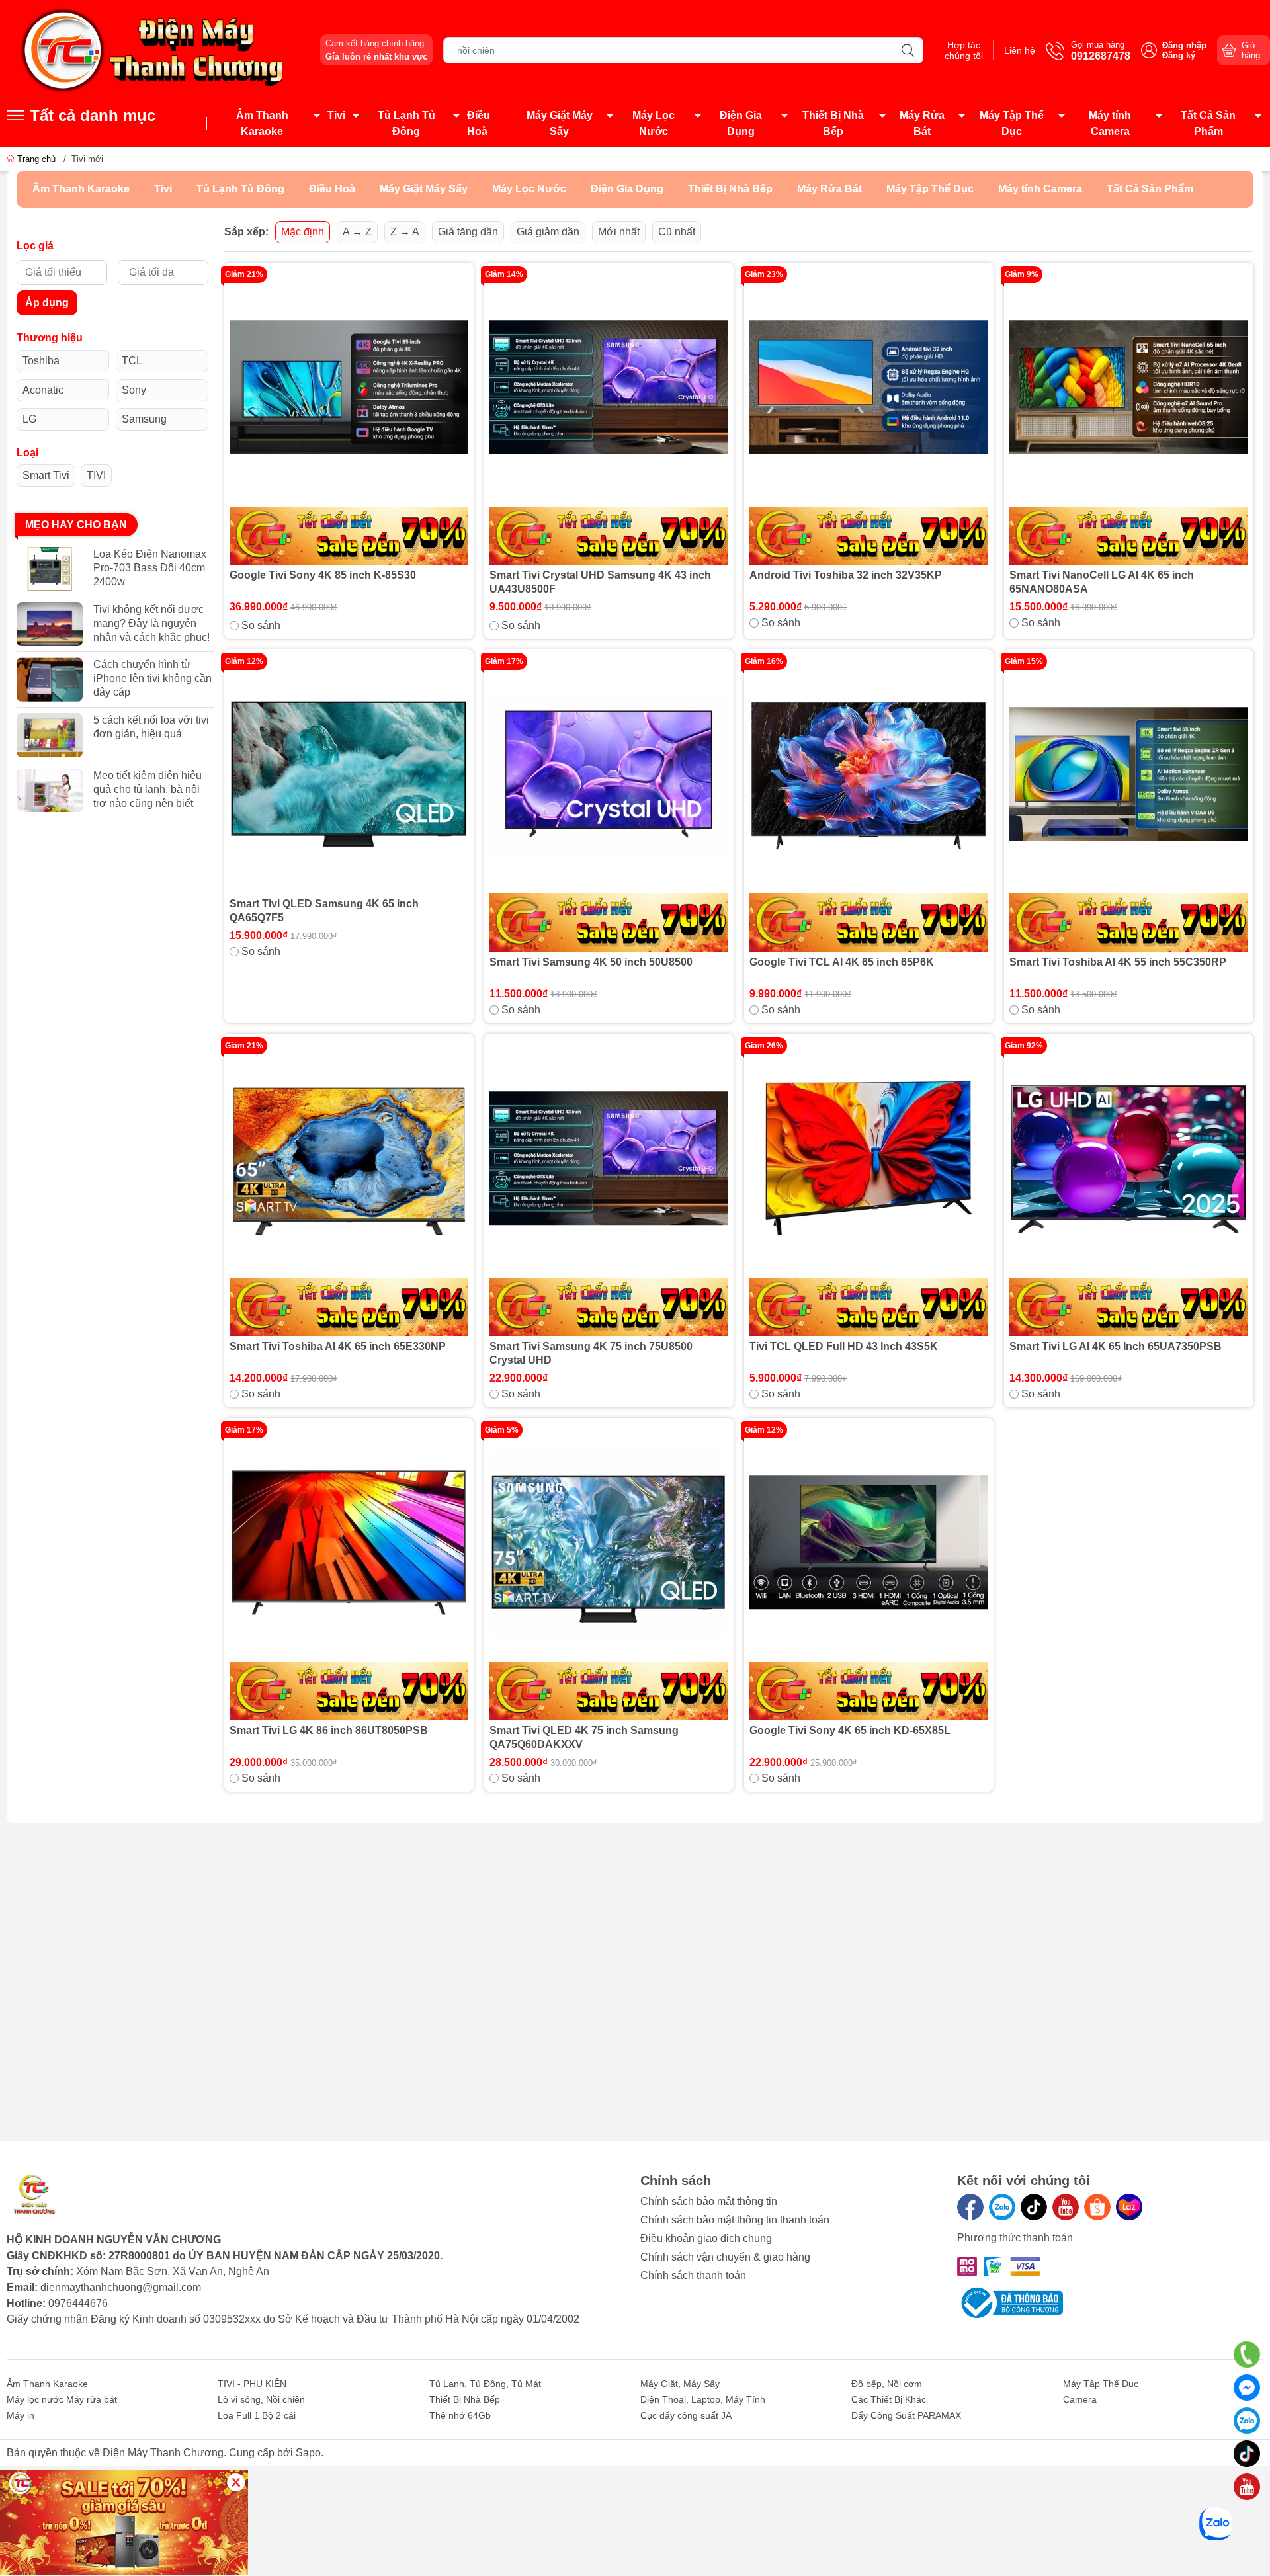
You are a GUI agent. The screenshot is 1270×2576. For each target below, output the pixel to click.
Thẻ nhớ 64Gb (460, 2415)
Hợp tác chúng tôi (964, 50)
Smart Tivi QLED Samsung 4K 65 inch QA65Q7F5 (324, 911)
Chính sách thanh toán (693, 2275)
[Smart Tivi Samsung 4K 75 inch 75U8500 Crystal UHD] (609, 1187)
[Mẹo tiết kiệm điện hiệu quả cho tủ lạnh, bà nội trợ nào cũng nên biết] (50, 791)
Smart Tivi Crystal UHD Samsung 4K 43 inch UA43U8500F (600, 582)
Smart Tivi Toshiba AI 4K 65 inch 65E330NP (338, 1346)
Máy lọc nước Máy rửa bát (62, 2399)
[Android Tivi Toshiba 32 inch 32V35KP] (869, 416)
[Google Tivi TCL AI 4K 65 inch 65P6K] (869, 803)
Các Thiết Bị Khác (889, 2399)
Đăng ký (1179, 55)
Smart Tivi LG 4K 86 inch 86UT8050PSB (329, 1730)
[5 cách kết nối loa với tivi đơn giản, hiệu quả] (50, 735)
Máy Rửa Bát (922, 123)
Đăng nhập (1184, 45)
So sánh (261, 625)
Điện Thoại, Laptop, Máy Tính (703, 2399)
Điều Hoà (479, 123)
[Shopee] (1097, 2207)
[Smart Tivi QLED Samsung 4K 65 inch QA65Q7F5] (349, 774)
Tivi (336, 115)
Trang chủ (36, 159)
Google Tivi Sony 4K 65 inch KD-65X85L (850, 1730)
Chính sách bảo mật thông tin (709, 2201)
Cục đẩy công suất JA (686, 2415)
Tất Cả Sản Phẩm (1208, 123)
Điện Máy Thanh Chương (163, 2453)
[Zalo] (1002, 2207)
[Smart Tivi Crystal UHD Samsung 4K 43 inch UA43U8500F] (609, 416)
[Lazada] (1129, 2207)
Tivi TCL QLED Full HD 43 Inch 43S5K (844, 1346)
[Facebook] (970, 2207)
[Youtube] (1066, 2207)
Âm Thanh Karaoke (262, 123)
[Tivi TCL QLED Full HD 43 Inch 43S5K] (869, 1187)
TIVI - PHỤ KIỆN (252, 2384)
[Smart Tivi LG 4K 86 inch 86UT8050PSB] (349, 1572)
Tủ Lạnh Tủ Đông (406, 123)
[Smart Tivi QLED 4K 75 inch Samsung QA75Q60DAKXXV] (609, 1572)
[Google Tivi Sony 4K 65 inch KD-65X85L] (869, 1572)
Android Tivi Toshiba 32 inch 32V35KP (846, 575)
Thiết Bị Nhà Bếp (833, 123)
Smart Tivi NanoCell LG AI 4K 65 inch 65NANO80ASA (1102, 582)
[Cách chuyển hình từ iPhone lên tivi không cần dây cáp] (50, 680)
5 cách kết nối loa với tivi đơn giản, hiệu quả (151, 727)
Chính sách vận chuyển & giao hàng (725, 2257)
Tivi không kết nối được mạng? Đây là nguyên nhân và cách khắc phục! (151, 623)
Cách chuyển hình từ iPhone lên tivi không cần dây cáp (152, 678)
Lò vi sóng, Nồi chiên (261, 2399)
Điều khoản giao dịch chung (706, 2238)
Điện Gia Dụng (741, 123)
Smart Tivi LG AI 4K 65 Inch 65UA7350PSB (1116, 1346)
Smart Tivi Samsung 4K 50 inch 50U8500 (591, 962)
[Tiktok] (1034, 2207)
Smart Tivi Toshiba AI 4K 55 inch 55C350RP (1118, 962)
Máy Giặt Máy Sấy (560, 123)
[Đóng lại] (236, 2482)
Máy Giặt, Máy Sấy (680, 2384)
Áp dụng (47, 303)
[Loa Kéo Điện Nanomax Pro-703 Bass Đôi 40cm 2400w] (50, 569)
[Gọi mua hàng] (1247, 2354)
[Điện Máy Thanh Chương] (155, 49)
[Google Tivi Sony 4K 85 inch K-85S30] (349, 416)
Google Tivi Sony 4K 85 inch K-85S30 (323, 575)
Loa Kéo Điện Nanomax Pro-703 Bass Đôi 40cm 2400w (150, 568)
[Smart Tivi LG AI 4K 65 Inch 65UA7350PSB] (1129, 1187)
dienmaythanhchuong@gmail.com (121, 2287)
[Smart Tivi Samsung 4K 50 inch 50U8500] (609, 803)
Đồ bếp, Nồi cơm (887, 2384)
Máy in (21, 2415)
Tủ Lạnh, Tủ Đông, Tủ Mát (485, 2384)
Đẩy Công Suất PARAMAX (906, 2415)
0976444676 (78, 2303)
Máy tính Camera (1110, 123)
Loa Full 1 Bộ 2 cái (257, 2415)
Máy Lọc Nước (654, 123)
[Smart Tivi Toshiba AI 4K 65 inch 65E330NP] (349, 1187)
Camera (1080, 2399)
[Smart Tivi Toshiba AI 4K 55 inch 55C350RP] (1129, 803)
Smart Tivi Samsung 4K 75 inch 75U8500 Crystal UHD (591, 1353)
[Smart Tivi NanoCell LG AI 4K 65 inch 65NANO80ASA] (1129, 416)
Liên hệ (1020, 50)
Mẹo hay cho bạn (76, 525)
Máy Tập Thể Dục (1012, 123)
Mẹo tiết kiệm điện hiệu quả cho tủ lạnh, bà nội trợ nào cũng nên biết (148, 789)
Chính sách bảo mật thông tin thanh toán (735, 2220)
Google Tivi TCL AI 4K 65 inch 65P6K (842, 962)
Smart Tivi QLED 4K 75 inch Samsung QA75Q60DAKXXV (584, 1737)
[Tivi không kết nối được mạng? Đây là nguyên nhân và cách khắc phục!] (50, 625)
